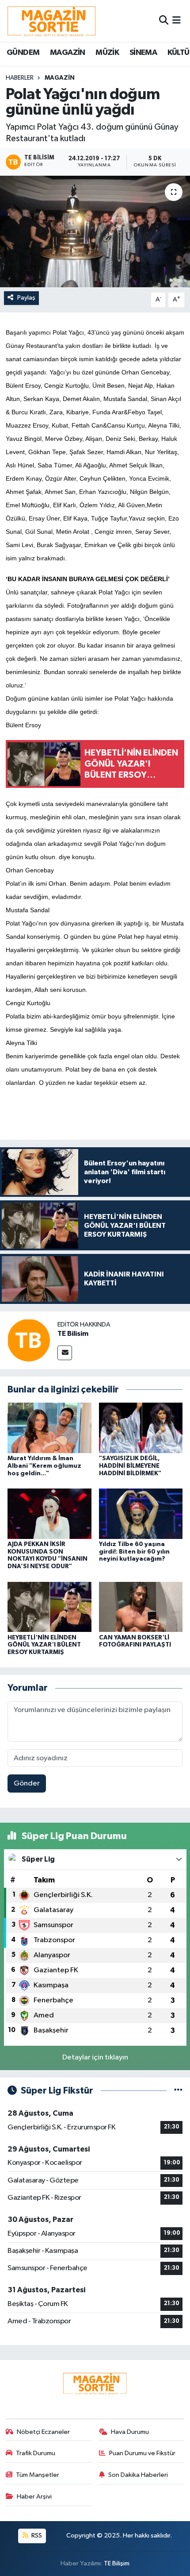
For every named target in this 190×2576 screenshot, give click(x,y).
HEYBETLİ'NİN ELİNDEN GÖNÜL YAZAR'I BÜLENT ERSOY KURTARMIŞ (44, 1645)
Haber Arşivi (34, 2497)
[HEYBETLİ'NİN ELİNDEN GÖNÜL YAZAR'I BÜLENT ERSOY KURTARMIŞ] (49, 1606)
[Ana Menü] (177, 21)
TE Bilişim (117, 2563)
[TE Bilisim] (29, 1340)
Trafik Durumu (36, 2453)
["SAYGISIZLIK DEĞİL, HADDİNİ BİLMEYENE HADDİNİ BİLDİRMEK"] (141, 1428)
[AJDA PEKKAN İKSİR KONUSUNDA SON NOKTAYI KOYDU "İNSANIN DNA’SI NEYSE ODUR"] (49, 1514)
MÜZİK (107, 53)
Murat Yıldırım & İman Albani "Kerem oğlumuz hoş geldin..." (44, 1466)
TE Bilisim (73, 1334)
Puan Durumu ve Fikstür (142, 2453)
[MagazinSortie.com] (52, 21)
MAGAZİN (68, 53)
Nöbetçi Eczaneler (43, 2432)
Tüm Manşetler (38, 2475)
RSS (36, 2536)
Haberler (20, 78)
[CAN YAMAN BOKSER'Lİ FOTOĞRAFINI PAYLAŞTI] (141, 1606)
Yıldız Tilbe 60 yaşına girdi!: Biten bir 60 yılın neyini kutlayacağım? (134, 1552)
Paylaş (26, 298)
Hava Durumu (130, 2432)
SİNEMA (143, 53)
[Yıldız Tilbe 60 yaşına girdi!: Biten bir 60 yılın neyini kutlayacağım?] (141, 1514)
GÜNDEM (23, 53)
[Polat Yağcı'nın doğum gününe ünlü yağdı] (95, 231)
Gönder (27, 1784)
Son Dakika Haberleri (138, 2475)
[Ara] (164, 21)
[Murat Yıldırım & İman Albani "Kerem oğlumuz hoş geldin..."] (49, 1428)
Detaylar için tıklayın (95, 2057)
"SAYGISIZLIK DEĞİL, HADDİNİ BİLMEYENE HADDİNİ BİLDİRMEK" (130, 1466)
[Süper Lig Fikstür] (178, 2091)
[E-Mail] (65, 1353)
